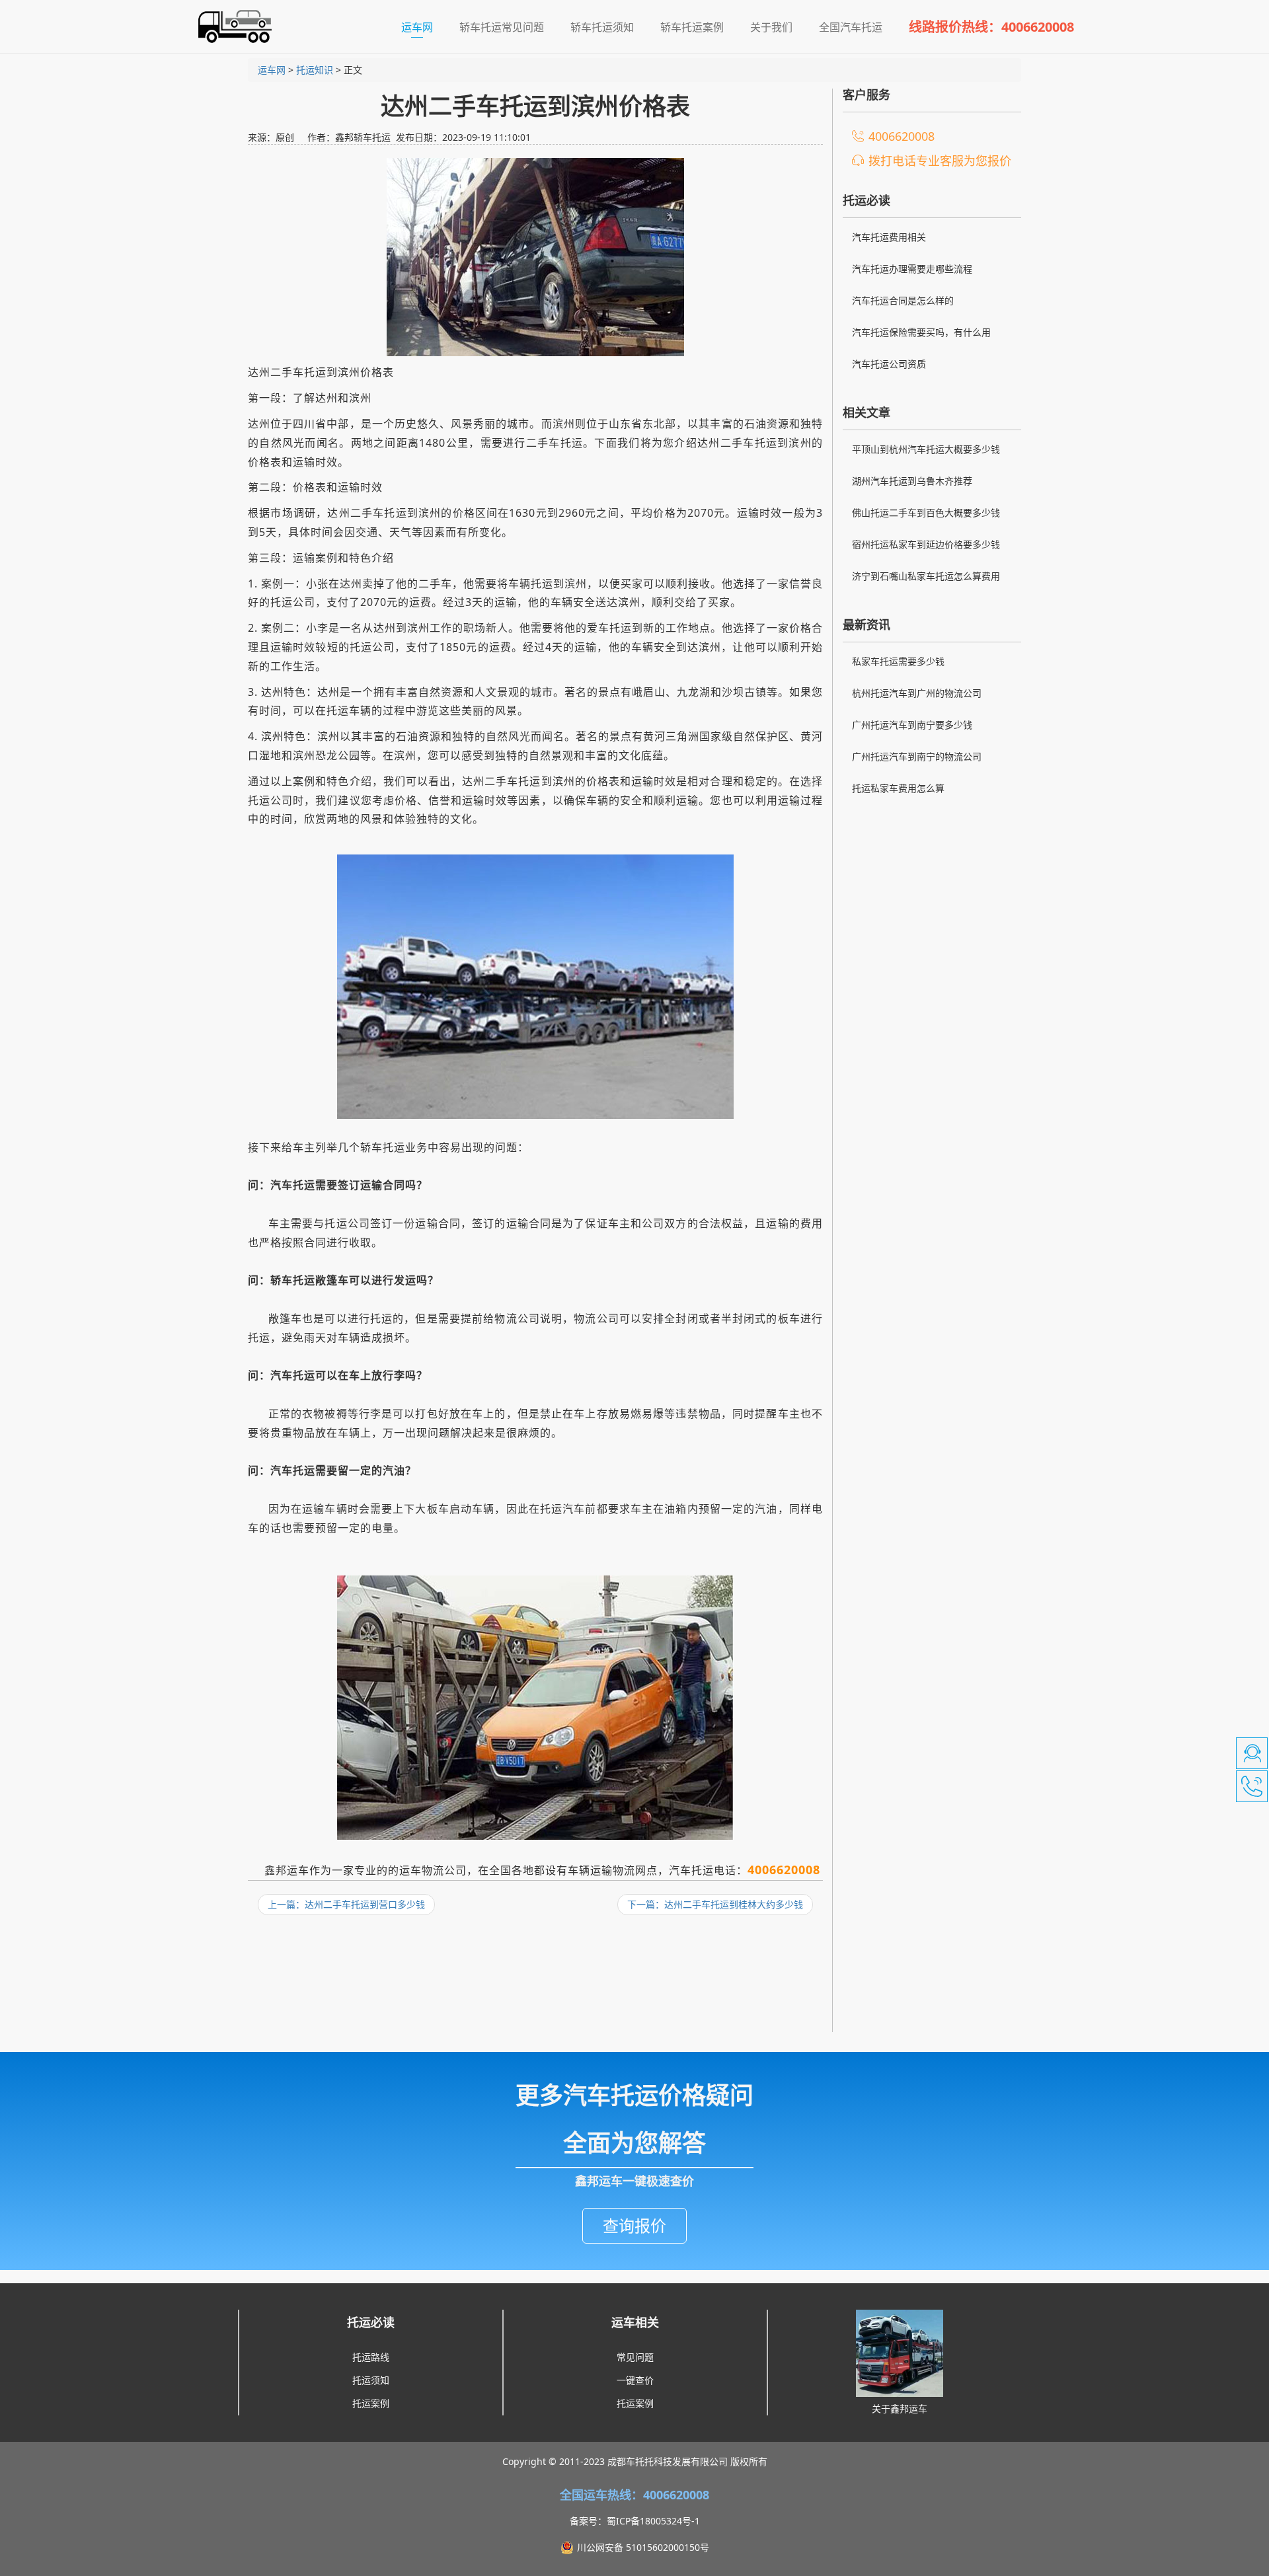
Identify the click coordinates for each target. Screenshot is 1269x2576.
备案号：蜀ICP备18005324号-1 (635, 2521)
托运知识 (315, 70)
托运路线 (371, 2357)
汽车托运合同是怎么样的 (903, 300)
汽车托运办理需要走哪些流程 (912, 269)
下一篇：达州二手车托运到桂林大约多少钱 (715, 1904)
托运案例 (371, 2403)
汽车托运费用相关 (889, 237)
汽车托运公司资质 (889, 364)
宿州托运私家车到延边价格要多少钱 (926, 544)
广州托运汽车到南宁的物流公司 (917, 756)
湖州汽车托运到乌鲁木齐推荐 (912, 481)
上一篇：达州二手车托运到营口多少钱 (346, 1904)
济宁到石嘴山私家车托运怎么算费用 (926, 576)
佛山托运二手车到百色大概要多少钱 (926, 512)
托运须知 (371, 2380)
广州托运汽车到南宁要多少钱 (912, 725)
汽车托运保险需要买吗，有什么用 (921, 332)
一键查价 (635, 2380)
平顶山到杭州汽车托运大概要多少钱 (926, 449)
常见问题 (635, 2357)
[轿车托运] (230, 26)
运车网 (424, 27)
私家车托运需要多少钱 (898, 661)
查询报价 (634, 2225)
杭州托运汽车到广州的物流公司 (917, 693)
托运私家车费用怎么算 (898, 788)
